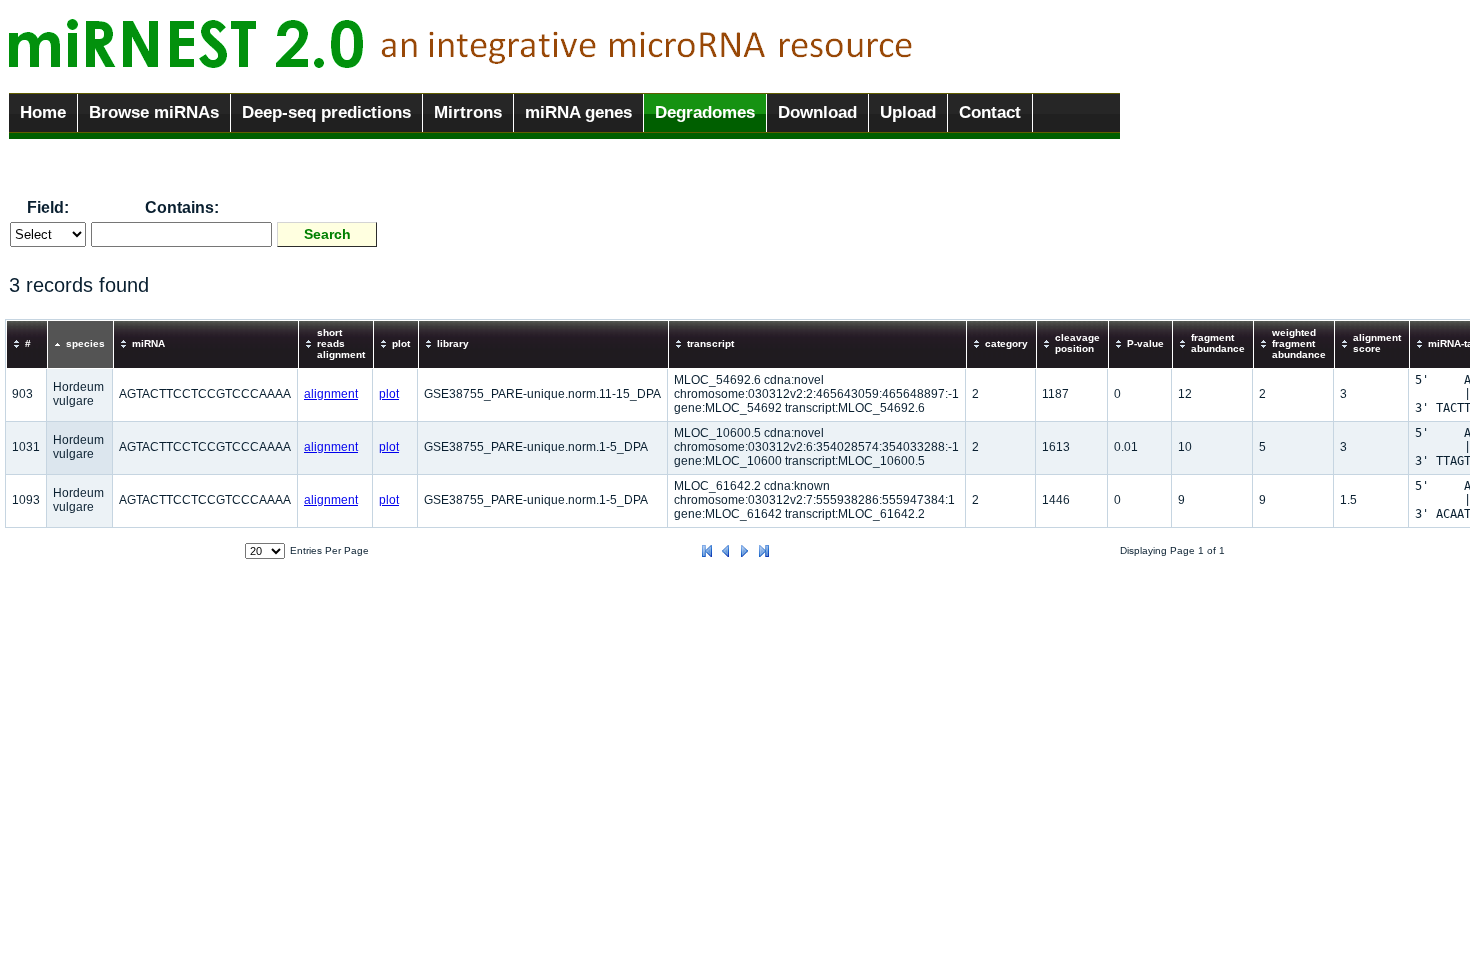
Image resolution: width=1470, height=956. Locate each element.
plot (389, 394)
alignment (331, 394)
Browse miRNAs (154, 112)
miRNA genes (578, 112)
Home (43, 112)
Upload (908, 112)
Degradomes (705, 112)
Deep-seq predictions (326, 112)
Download (817, 112)
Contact (990, 112)
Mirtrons (468, 112)
